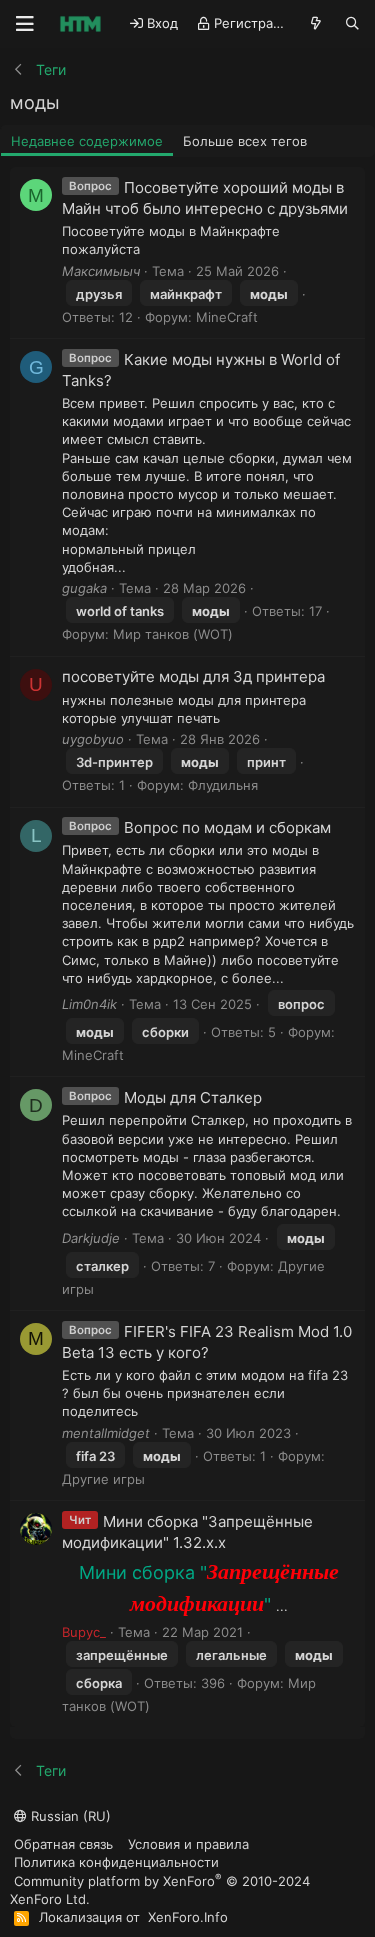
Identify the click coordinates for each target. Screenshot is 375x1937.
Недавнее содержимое (87, 141)
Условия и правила (188, 1844)
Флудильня (223, 785)
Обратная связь (63, 1844)
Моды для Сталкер (193, 1097)
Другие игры (103, 1479)
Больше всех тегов (245, 141)
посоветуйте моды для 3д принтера (193, 676)
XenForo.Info (188, 1917)
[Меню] (25, 24)
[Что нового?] (316, 23)
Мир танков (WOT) (173, 634)
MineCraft (227, 317)
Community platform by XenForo (160, 1889)
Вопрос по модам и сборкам (227, 827)
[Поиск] (352, 23)
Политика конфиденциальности (116, 1862)
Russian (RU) (69, 1816)
